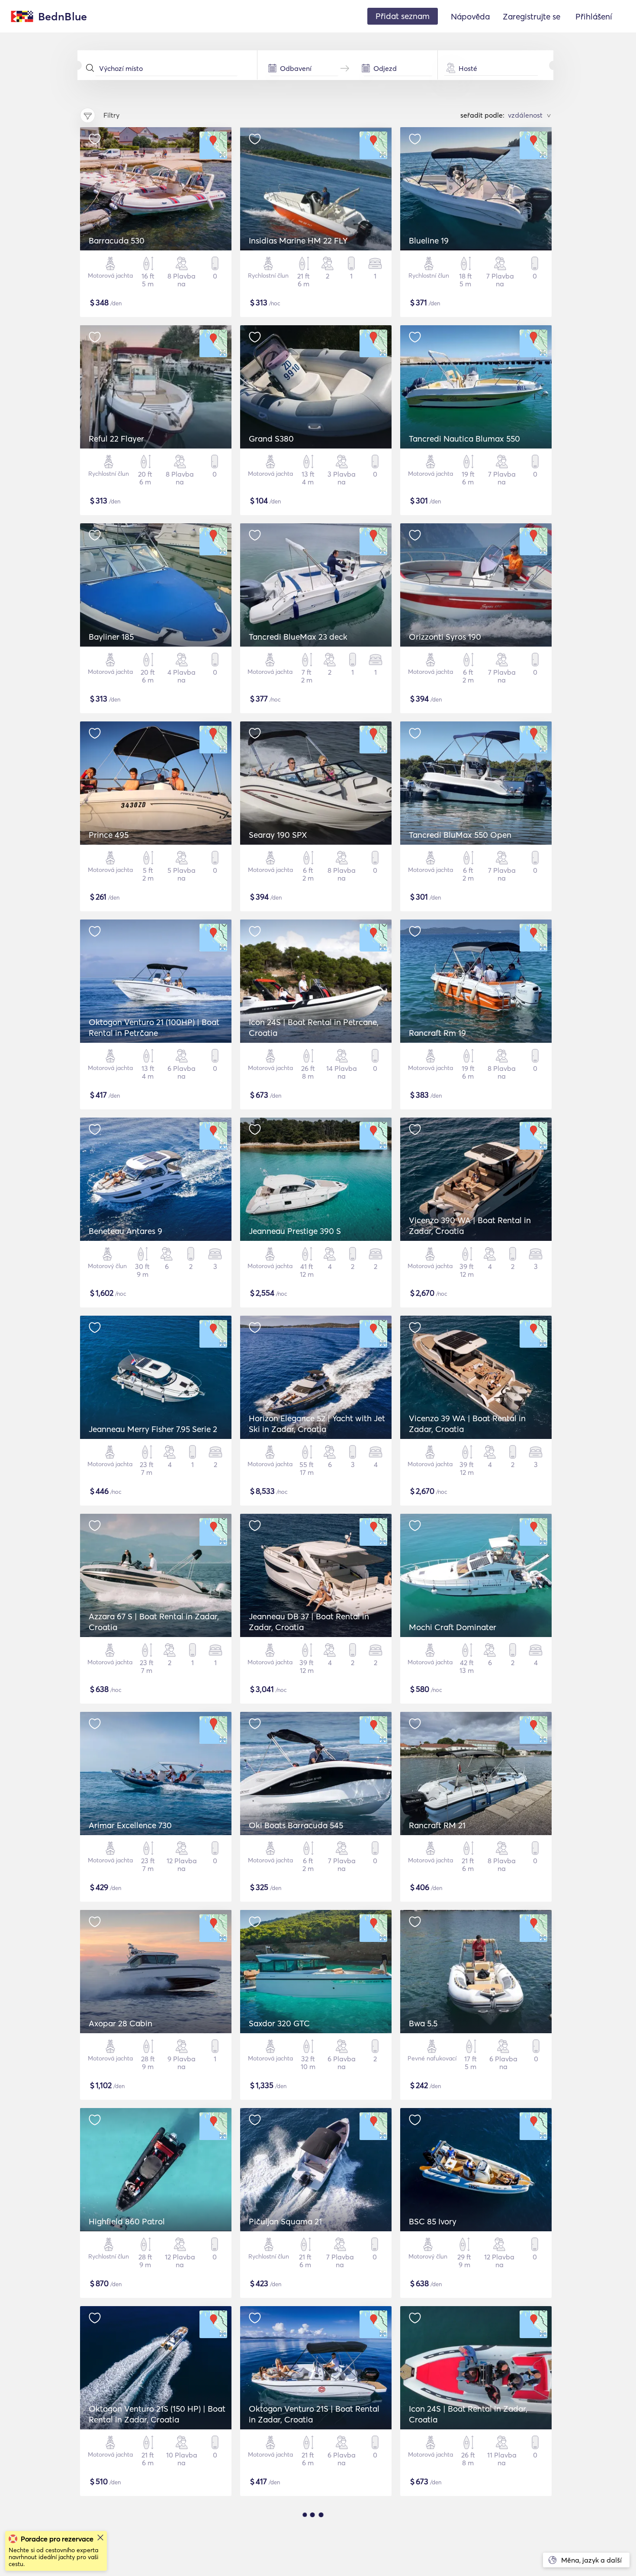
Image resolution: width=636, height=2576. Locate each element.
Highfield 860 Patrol (127, 2221)
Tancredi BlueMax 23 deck (298, 637)
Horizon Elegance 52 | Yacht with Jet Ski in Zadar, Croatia (317, 1424)
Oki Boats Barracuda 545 (296, 1825)
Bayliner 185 (111, 637)
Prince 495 (109, 835)
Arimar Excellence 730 (130, 1825)
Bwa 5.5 (423, 2023)
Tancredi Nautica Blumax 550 (464, 439)
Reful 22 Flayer (116, 439)
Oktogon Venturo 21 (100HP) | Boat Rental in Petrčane (154, 1027)
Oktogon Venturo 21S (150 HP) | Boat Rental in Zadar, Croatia (157, 2414)
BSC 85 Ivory (433, 2221)
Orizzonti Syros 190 (445, 637)
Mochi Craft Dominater (453, 1627)
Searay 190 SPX (278, 835)
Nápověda (470, 16)
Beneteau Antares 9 (125, 1231)
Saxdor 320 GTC (279, 2023)
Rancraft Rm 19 (437, 1033)
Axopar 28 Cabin (120, 2023)
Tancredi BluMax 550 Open (460, 835)
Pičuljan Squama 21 (285, 2221)
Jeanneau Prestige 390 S (295, 1231)
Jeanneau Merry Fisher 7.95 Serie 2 (153, 1429)
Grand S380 (271, 439)
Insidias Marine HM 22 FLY (298, 240)
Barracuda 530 (117, 240)
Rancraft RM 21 (437, 1825)
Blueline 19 (429, 240)
